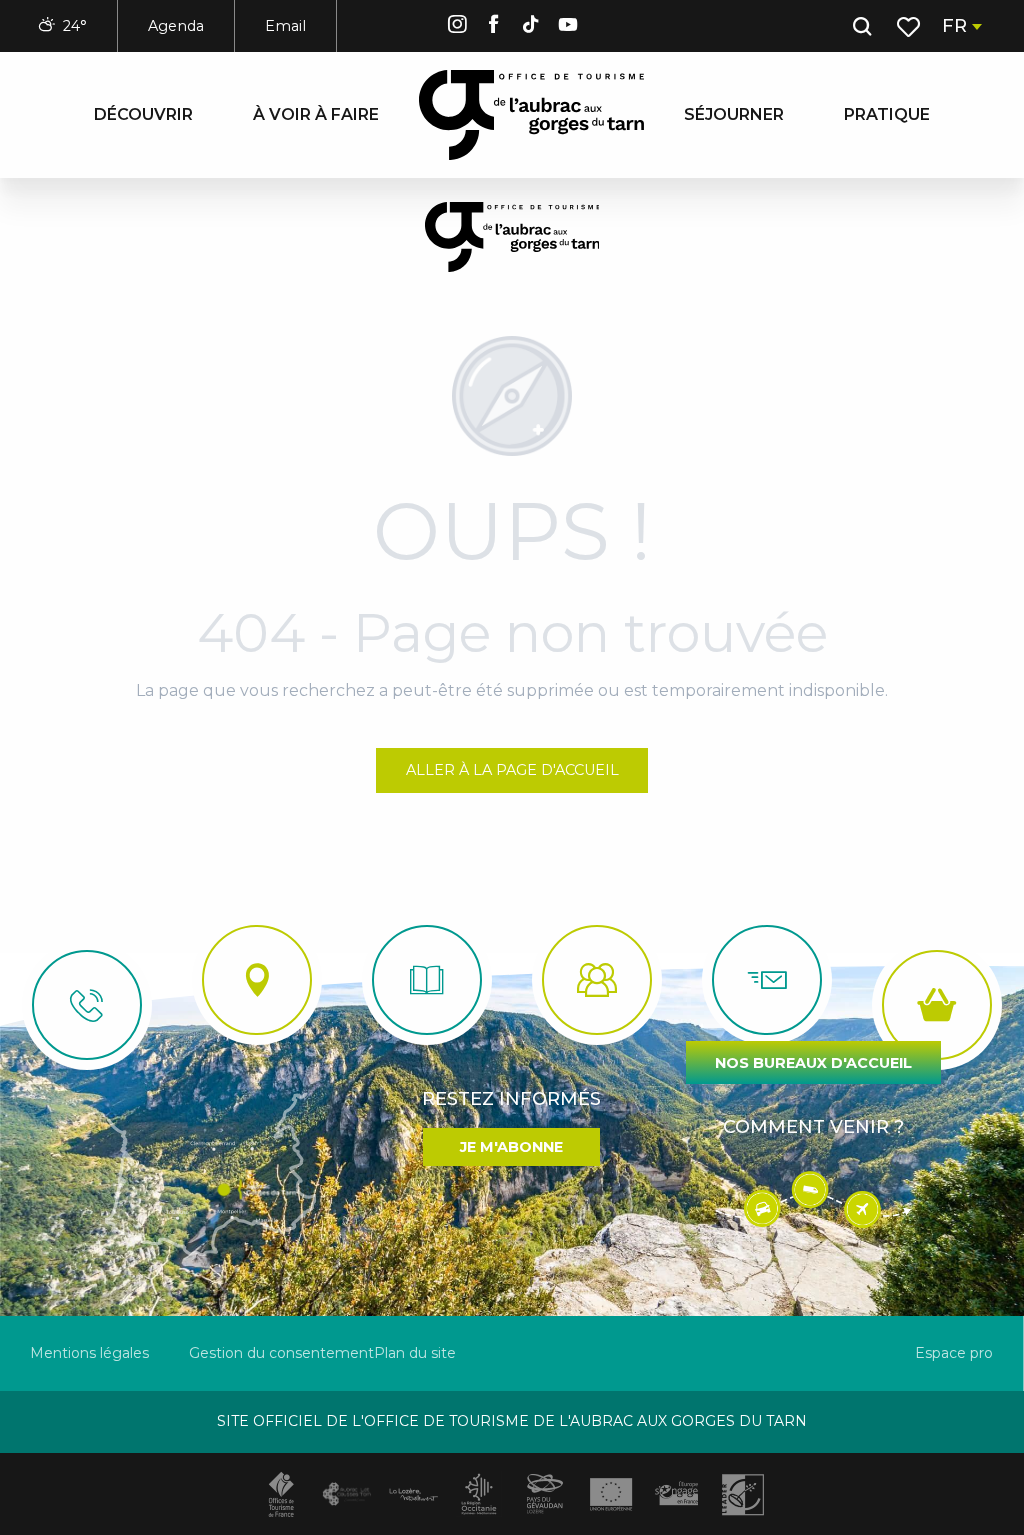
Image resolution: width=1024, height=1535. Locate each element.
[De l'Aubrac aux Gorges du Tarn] (531, 115)
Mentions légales (89, 1353)
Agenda (176, 26)
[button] (862, 27)
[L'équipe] (597, 980)
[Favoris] (910, 27)
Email (285, 26)
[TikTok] (531, 27)
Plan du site (415, 1353)
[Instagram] (457, 27)
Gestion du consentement (281, 1353)
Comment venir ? (813, 1127)
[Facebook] (494, 27)
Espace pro (954, 1353)
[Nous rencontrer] (257, 980)
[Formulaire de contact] (767, 980)
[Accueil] (427, 980)
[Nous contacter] (87, 1005)
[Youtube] (568, 27)
